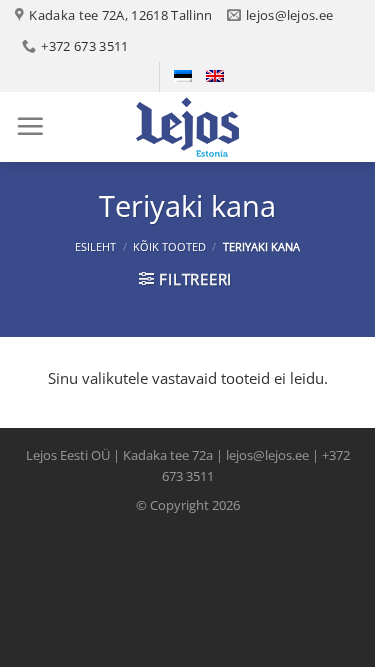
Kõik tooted (169, 246)
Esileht (95, 246)
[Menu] (30, 126)
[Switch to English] (215, 76)
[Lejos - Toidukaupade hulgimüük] (188, 127)
